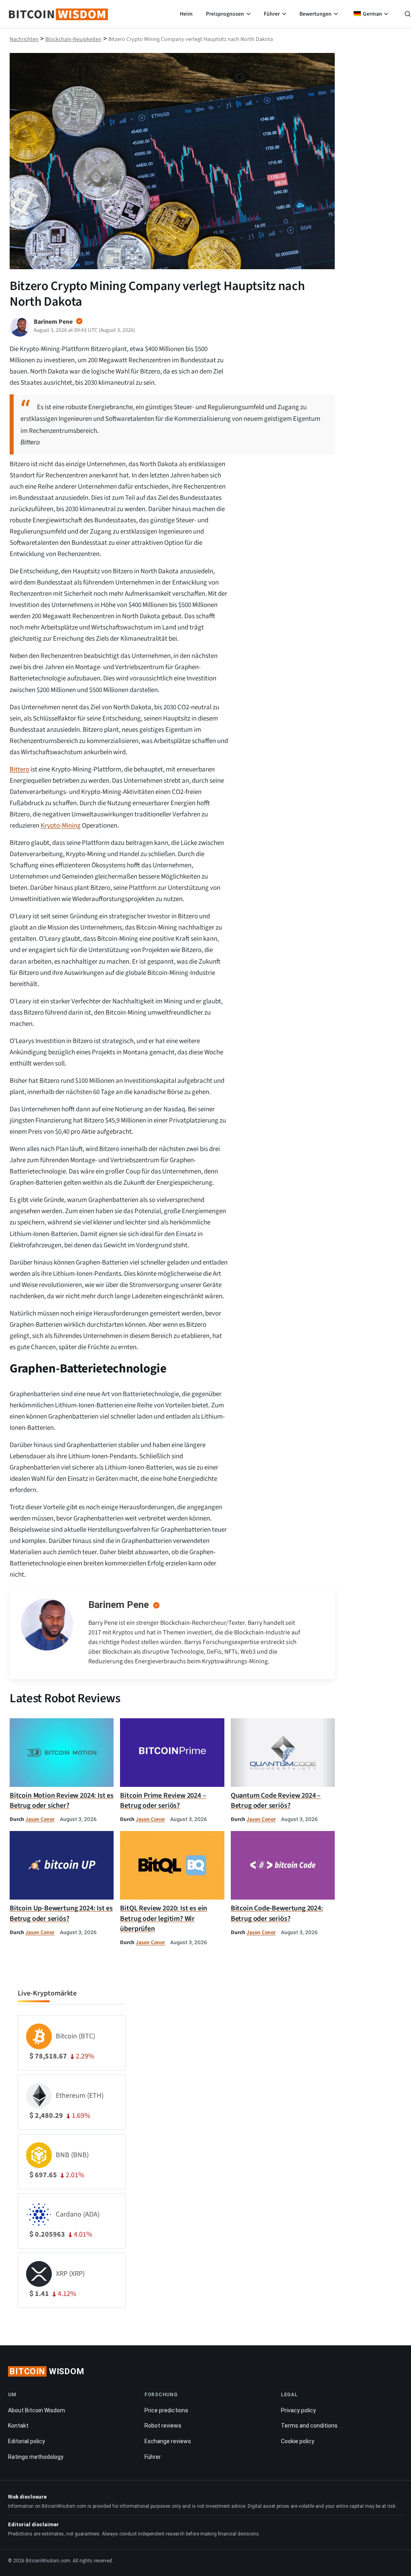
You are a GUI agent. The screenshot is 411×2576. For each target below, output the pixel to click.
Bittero (19, 769)
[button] (408, 15)
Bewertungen (315, 14)
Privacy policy (298, 2410)
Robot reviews (163, 2426)
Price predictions (166, 2410)
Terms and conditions (309, 2426)
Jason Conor (40, 1819)
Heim (186, 14)
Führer (272, 14)
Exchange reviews (168, 2441)
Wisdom (47, 2371)
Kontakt (18, 2426)
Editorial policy (26, 2441)
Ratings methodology (36, 2457)
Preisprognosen (225, 14)
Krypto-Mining (61, 826)
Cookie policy (298, 2441)
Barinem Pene (119, 1605)
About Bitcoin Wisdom (37, 2410)
